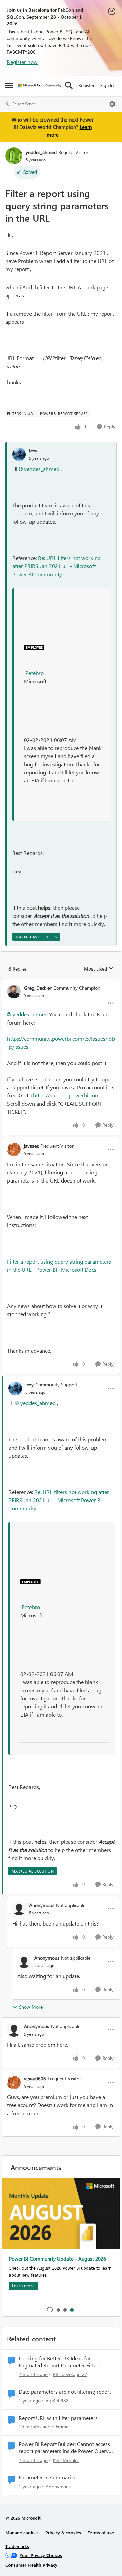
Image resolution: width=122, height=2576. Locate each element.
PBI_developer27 (70, 2374)
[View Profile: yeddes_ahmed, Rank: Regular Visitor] (14, 156)
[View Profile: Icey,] (19, 454)
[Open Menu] (112, 104)
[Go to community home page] (40, 86)
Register (86, 85)
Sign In (107, 85)
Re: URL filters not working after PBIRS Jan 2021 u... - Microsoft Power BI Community (56, 566)
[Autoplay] (50, 2310)
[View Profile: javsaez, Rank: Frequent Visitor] (14, 1149)
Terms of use (101, 2533)
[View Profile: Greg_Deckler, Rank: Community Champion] (14, 991)
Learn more (23, 2286)
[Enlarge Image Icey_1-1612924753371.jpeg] (34, 647)
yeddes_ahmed (41, 152)
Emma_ (63, 2427)
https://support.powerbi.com (66, 1095)
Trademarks (17, 2546)
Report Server (24, 104)
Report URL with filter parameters (58, 2418)
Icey (33, 450)
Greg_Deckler (38, 988)
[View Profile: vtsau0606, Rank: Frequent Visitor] (14, 2082)
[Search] (69, 85)
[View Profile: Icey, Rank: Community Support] (15, 1388)
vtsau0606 (35, 2079)
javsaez (31, 1146)
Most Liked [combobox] (99, 969)
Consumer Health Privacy (31, 2565)
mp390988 (57, 2401)
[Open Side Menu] (9, 85)
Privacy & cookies (63, 2533)
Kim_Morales (66, 2460)
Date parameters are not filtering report (65, 2392)
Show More (31, 2007)
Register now (22, 62)
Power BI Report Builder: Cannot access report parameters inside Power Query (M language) (64, 2448)
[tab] (58, 2310)
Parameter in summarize (47, 2477)
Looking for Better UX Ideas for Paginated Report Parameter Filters (60, 2362)
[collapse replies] (61, 982)
